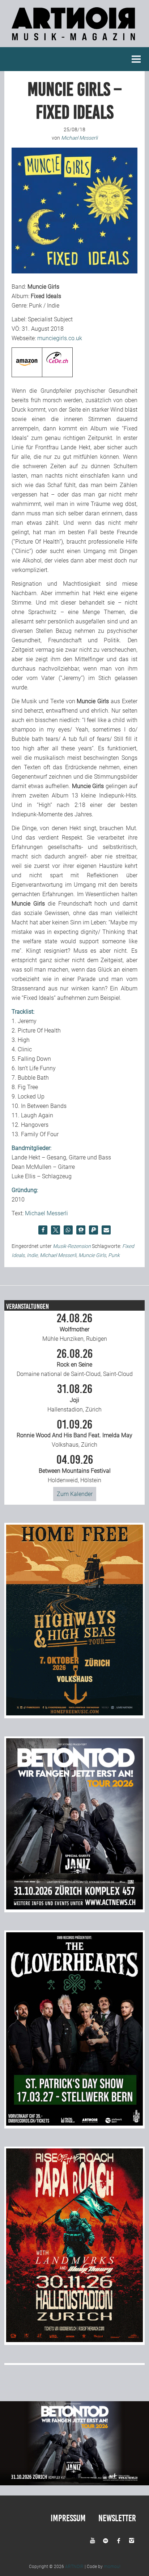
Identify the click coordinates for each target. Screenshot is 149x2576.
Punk (114, 1255)
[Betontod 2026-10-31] (74, 1907)
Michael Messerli (46, 1213)
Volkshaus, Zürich (74, 1434)
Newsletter (117, 2518)
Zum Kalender (75, 1494)
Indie (32, 1255)
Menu (136, 59)
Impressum (68, 2518)
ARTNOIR (74, 2567)
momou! (112, 2567)
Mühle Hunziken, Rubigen (75, 1327)
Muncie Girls (92, 1255)
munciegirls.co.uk (60, 338)
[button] (43, 1230)
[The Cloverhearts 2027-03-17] (74, 2124)
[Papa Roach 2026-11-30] (74, 2340)
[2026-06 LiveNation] (74, 1713)
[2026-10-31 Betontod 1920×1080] (74, 2483)
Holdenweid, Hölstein (75, 1469)
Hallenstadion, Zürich (74, 1398)
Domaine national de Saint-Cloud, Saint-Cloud (75, 1363)
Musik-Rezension (72, 1246)
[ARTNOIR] (74, 42)
